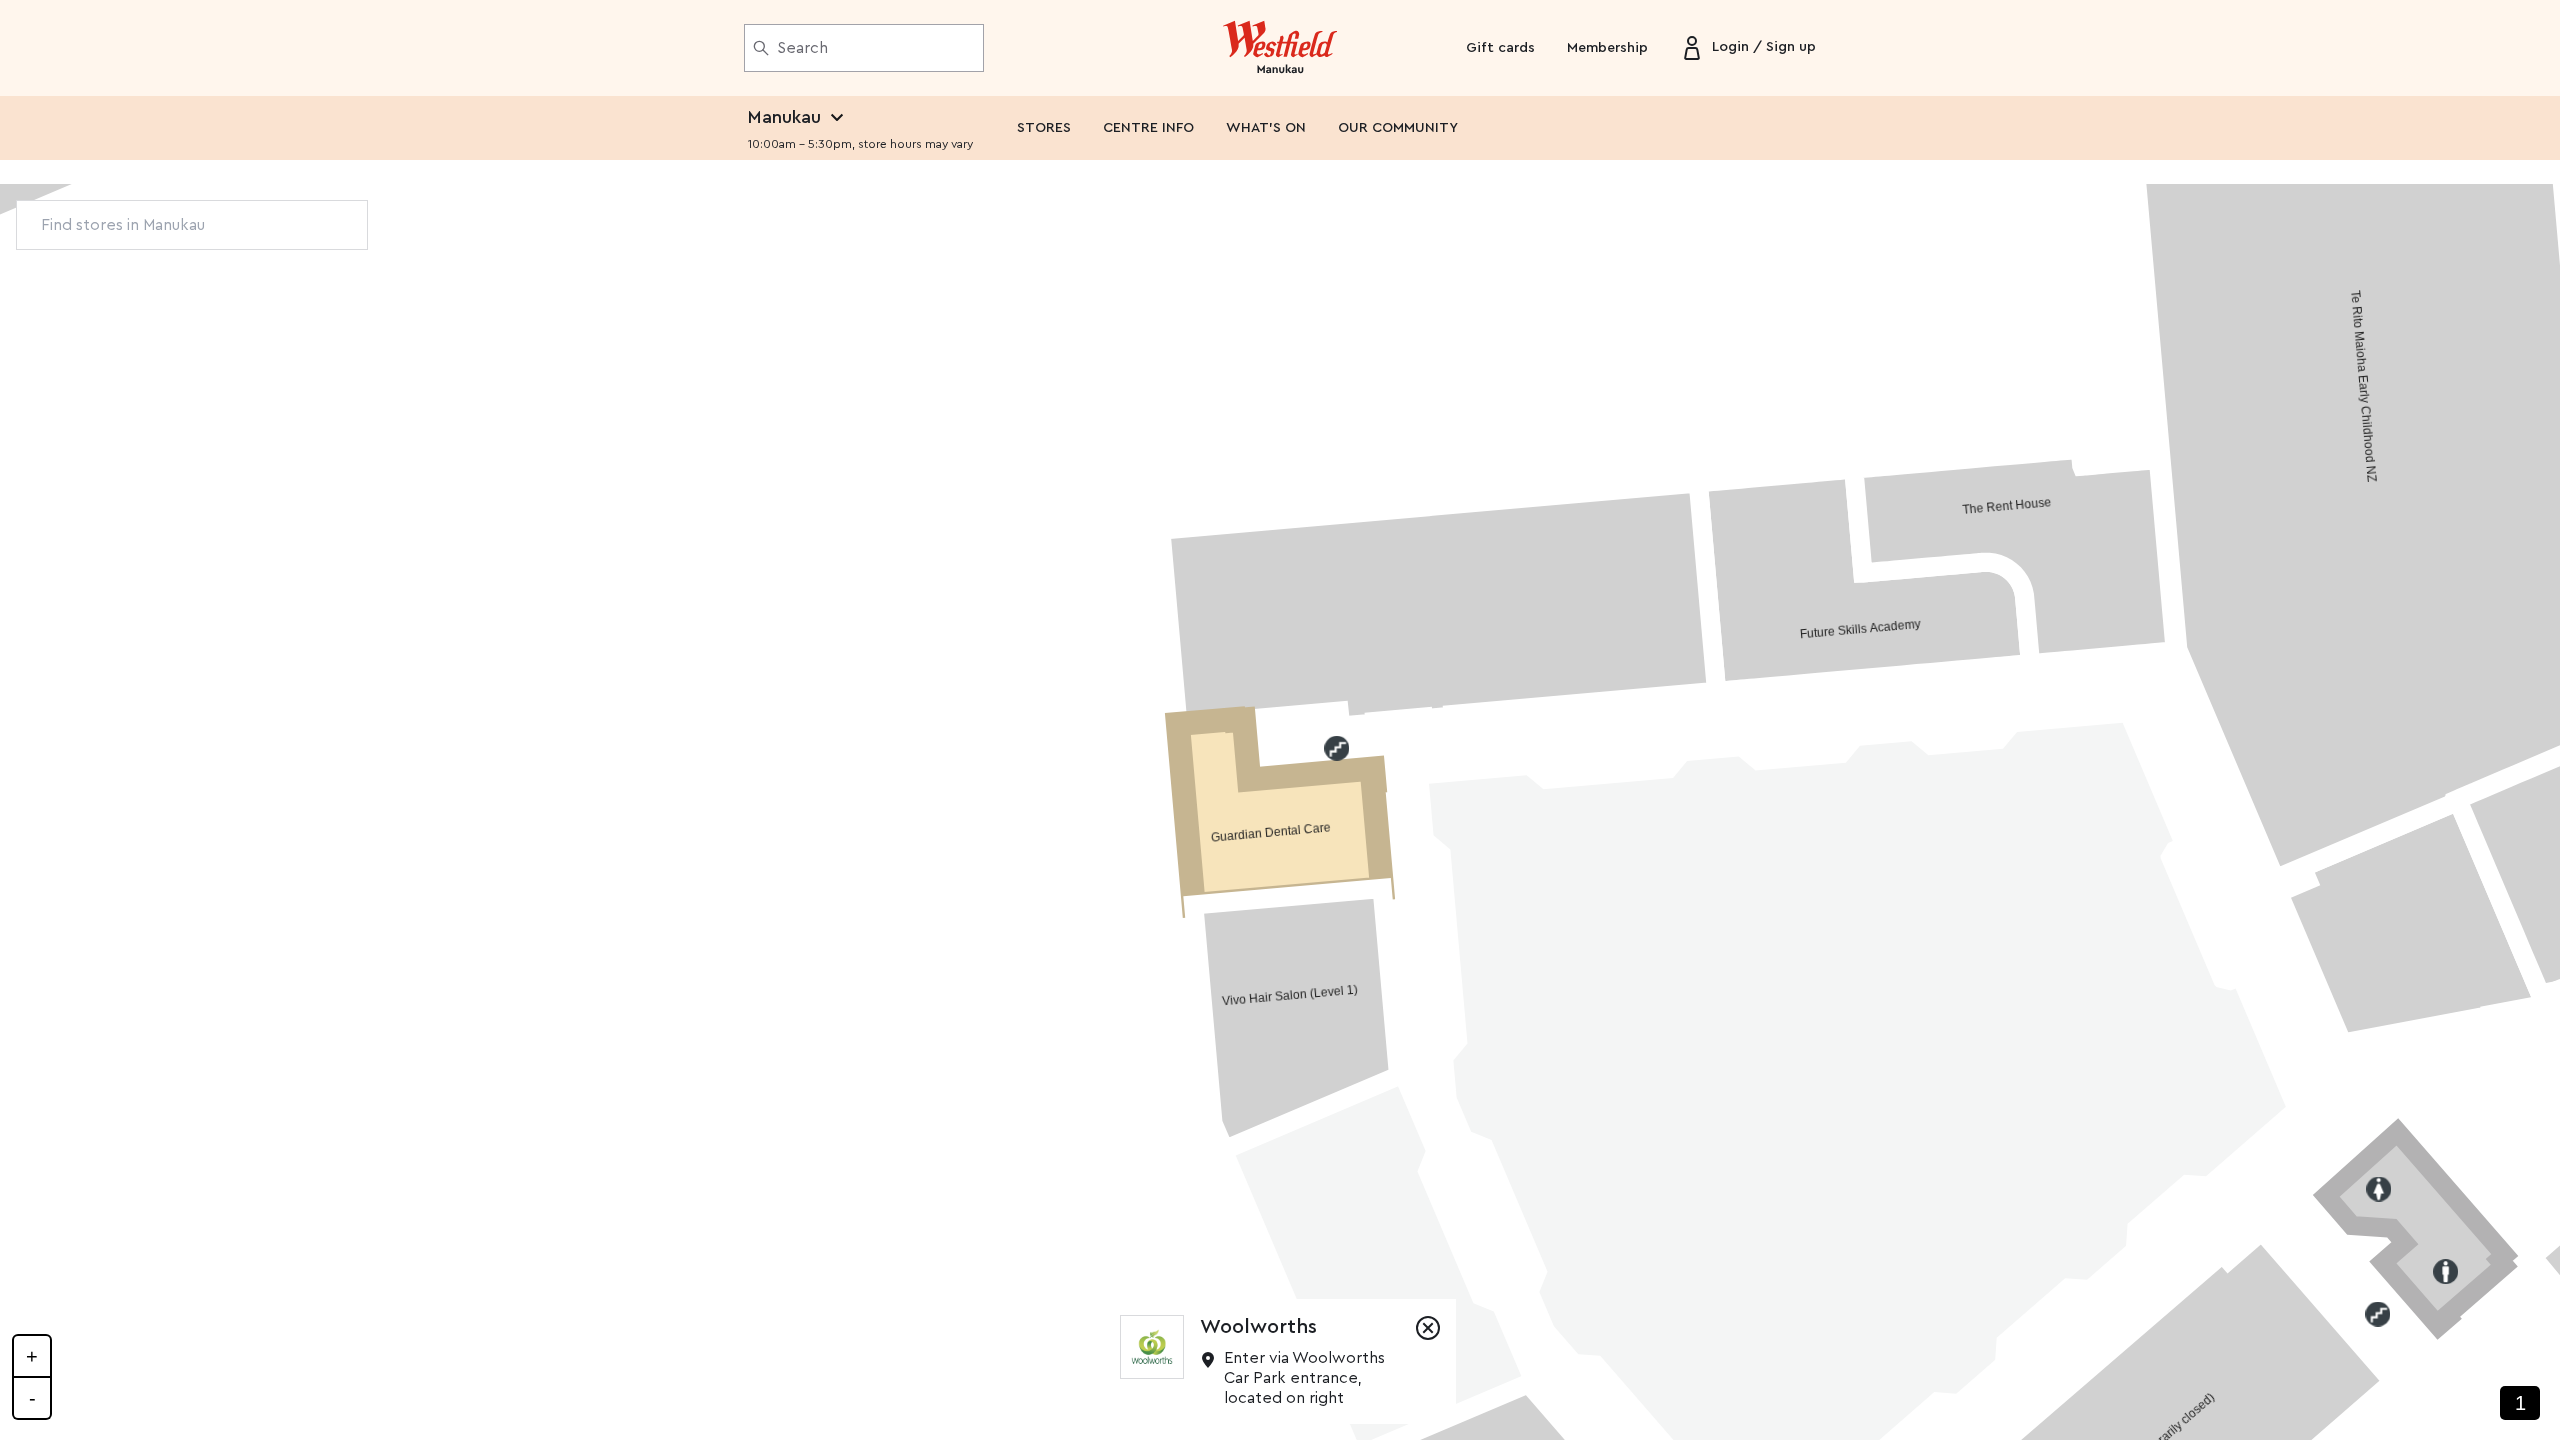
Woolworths (1258, 1327)
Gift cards (1500, 48)
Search (802, 48)
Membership (1607, 48)
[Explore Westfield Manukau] (1280, 48)
